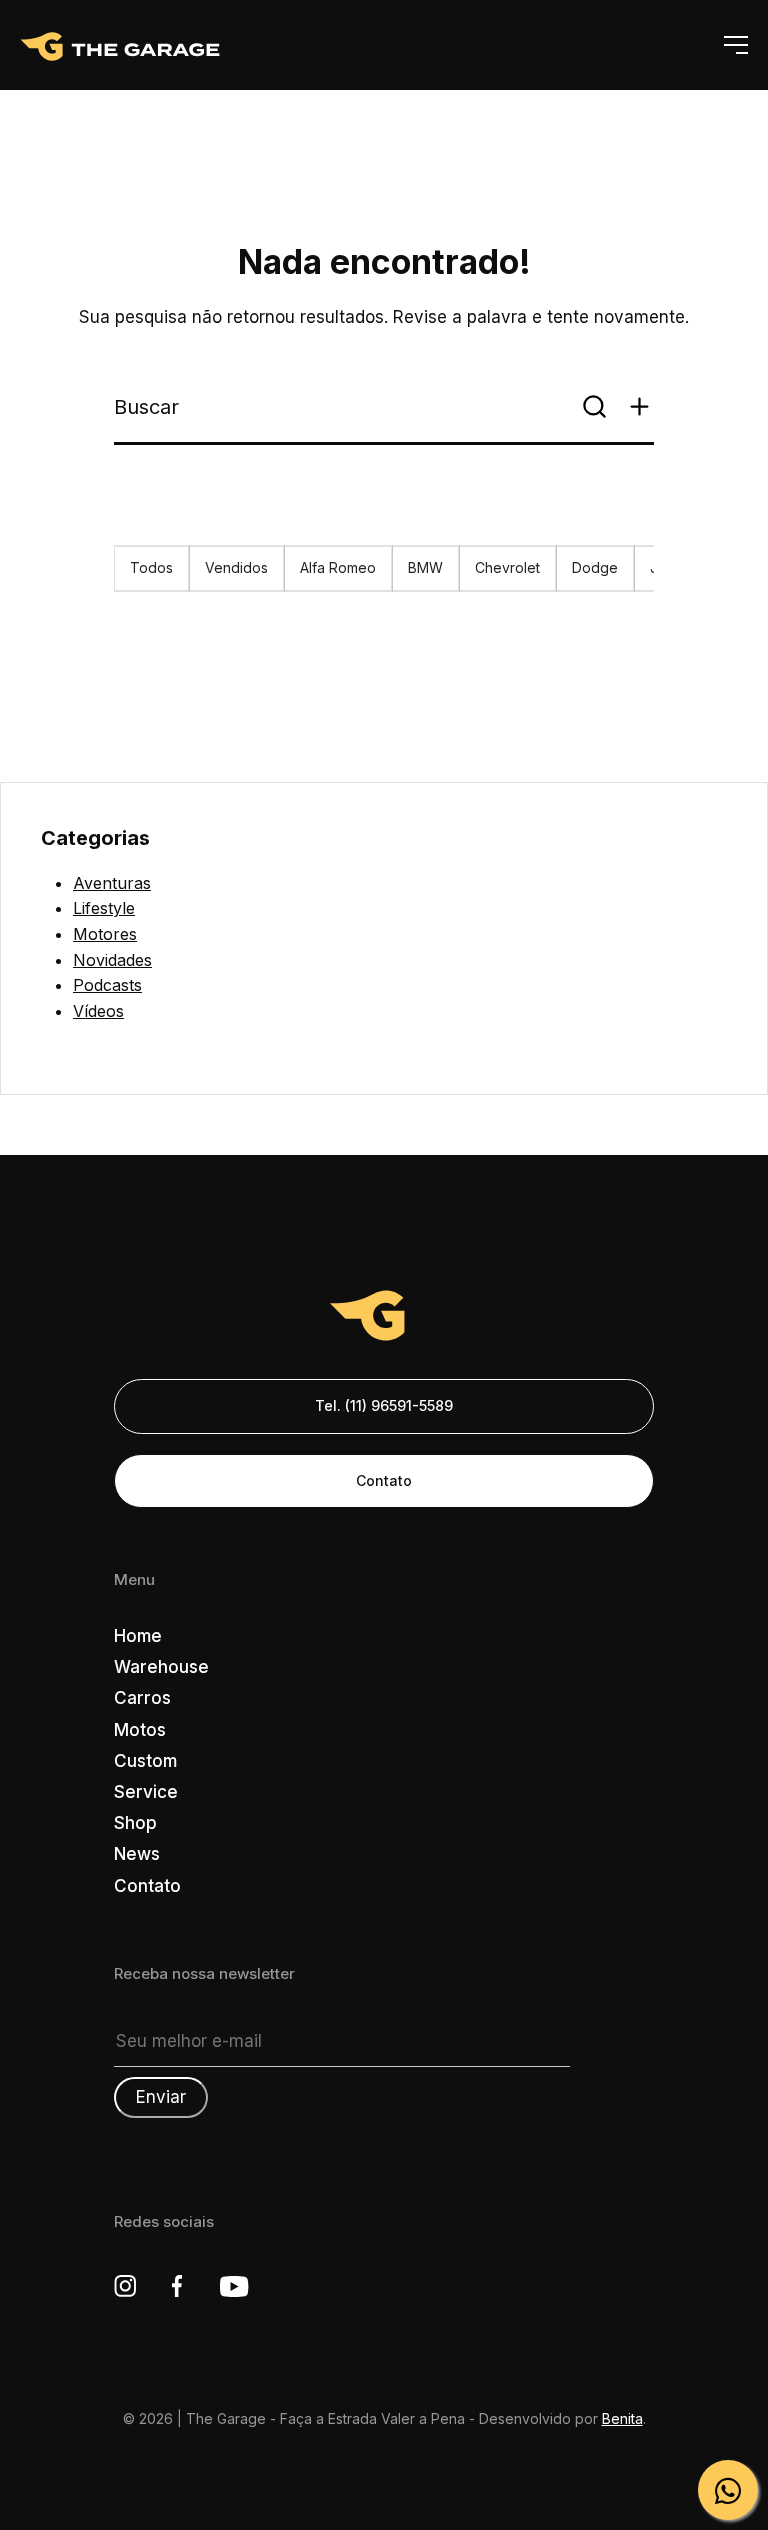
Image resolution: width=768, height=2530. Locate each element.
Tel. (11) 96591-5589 (384, 1405)
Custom (145, 1761)
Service (146, 1792)
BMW (425, 567)
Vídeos (98, 1011)
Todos (151, 567)
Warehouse (161, 1667)
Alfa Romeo (338, 567)
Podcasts (107, 985)
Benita (622, 2418)
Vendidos (236, 567)
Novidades (112, 960)
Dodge (595, 567)
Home (138, 1636)
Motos (140, 1730)
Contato (384, 1480)
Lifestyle (104, 908)
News (137, 1854)
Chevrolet (507, 567)
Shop (135, 1823)
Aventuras (112, 883)
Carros (142, 1698)
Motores (105, 934)
